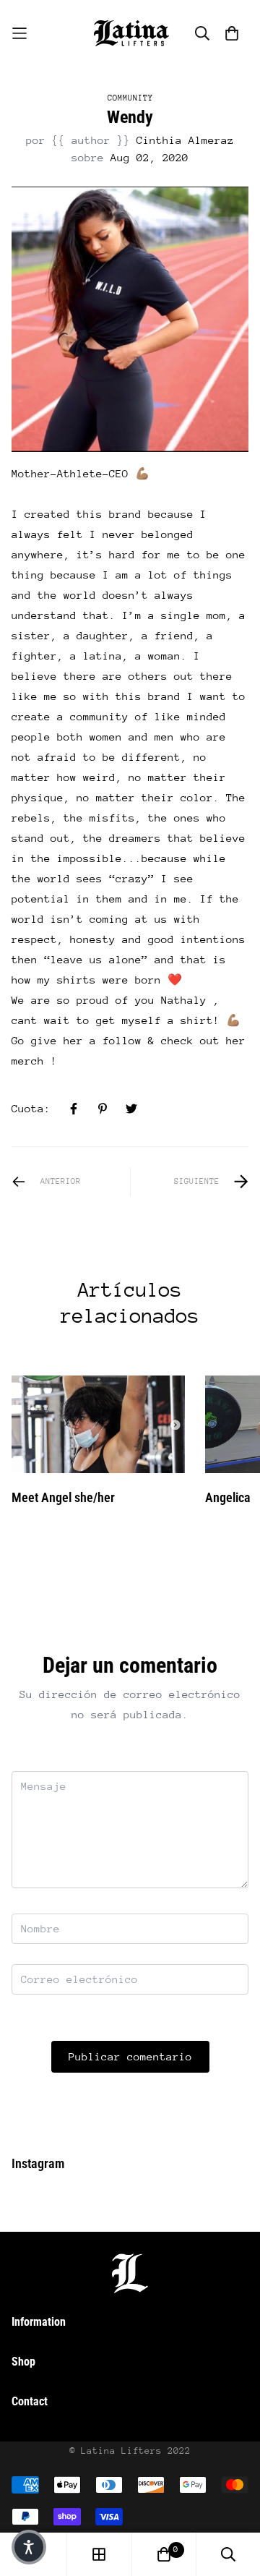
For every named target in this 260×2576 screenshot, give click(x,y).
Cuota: (31, 1108)
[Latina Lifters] (130, 33)
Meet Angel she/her (63, 1497)
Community (130, 98)
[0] (164, 2554)
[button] (29, 2547)
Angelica (228, 1497)
